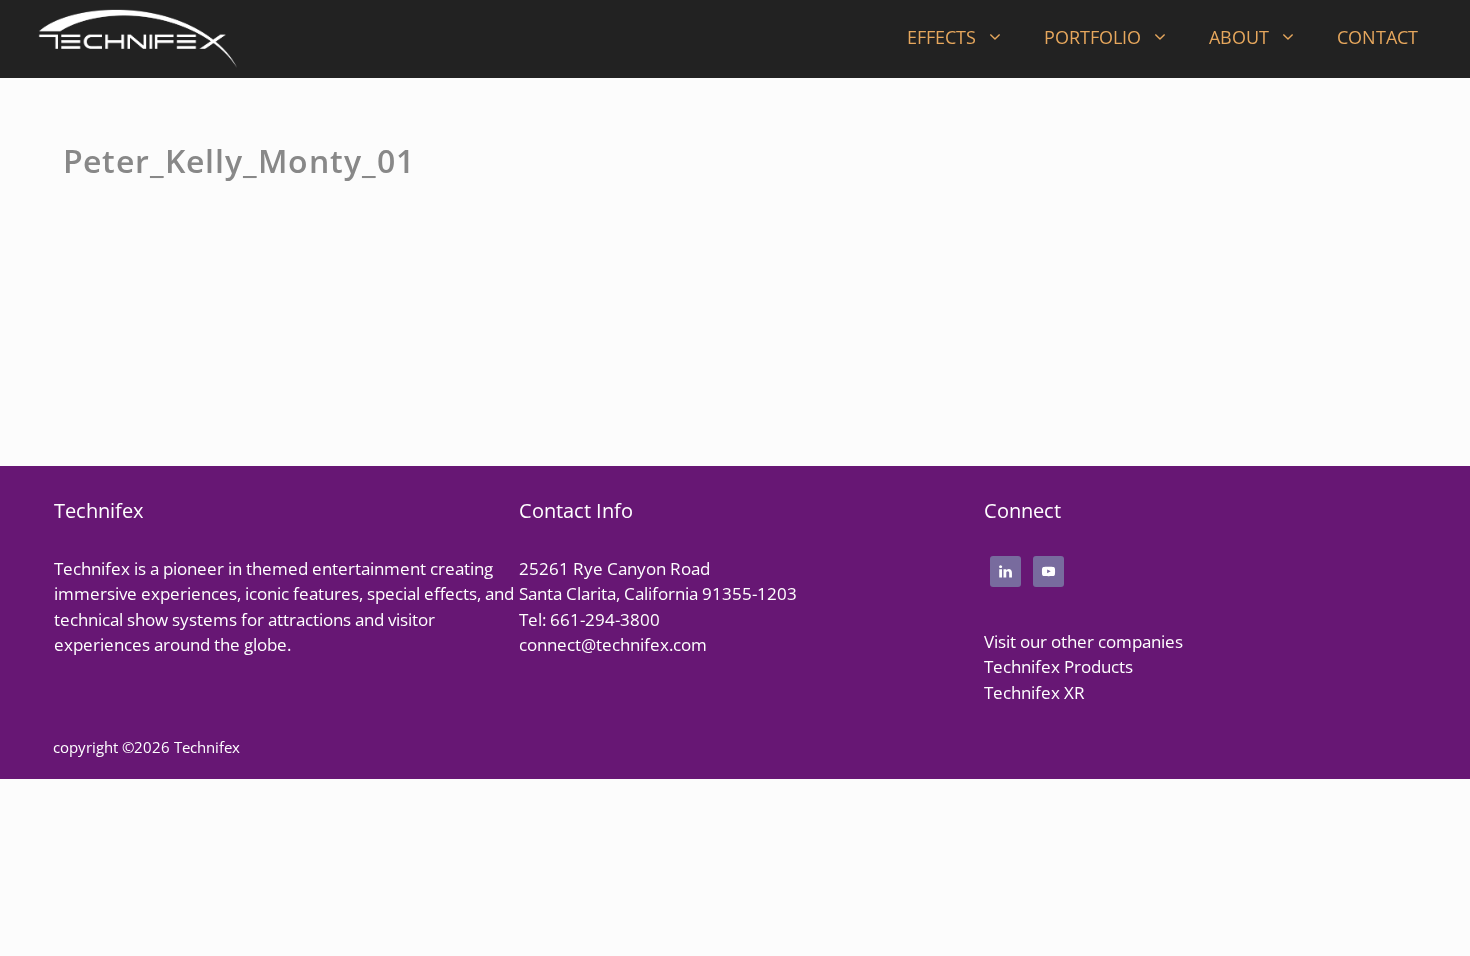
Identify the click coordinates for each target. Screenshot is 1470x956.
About (1239, 37)
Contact (1377, 37)
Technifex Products (1058, 666)
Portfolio (1092, 37)
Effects (941, 37)
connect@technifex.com (613, 644)
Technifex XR (1034, 692)
